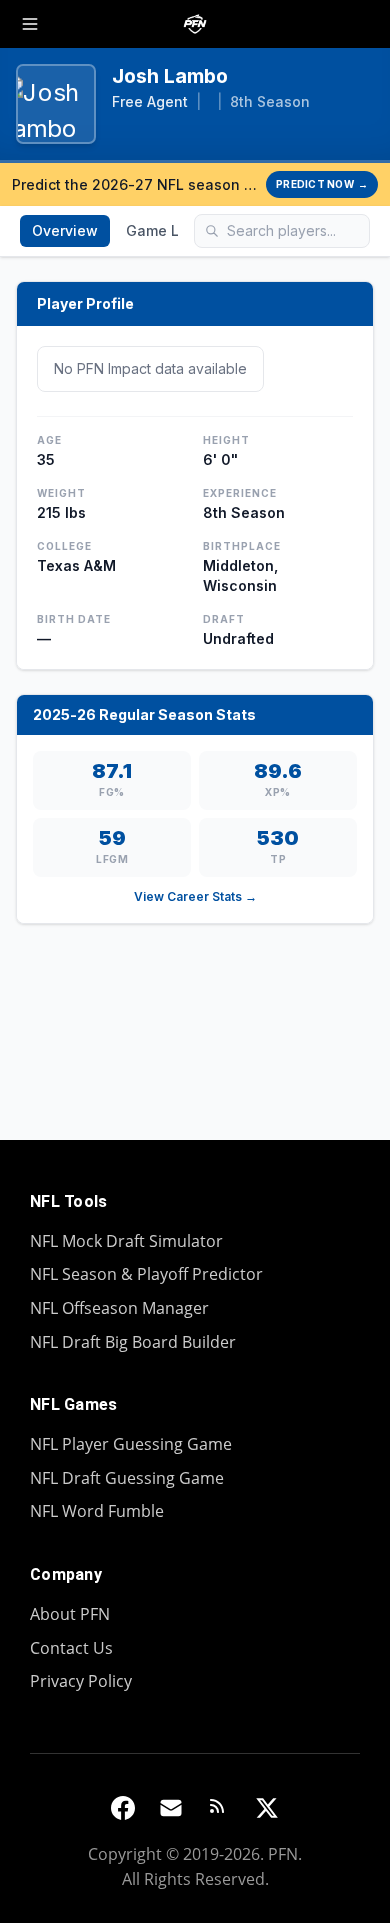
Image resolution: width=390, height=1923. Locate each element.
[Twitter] (267, 1808)
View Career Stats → (195, 896)
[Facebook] (123, 1808)
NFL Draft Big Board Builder (133, 1342)
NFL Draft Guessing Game (127, 1478)
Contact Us (71, 1648)
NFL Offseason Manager (119, 1308)
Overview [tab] (65, 230)
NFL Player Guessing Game (131, 1444)
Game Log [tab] (161, 230)
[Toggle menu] (30, 24)
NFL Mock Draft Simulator (126, 1241)
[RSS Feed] (219, 1808)
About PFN (70, 1614)
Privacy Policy (81, 1681)
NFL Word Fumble (97, 1511)
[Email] (171, 1808)
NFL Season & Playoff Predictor (146, 1274)
